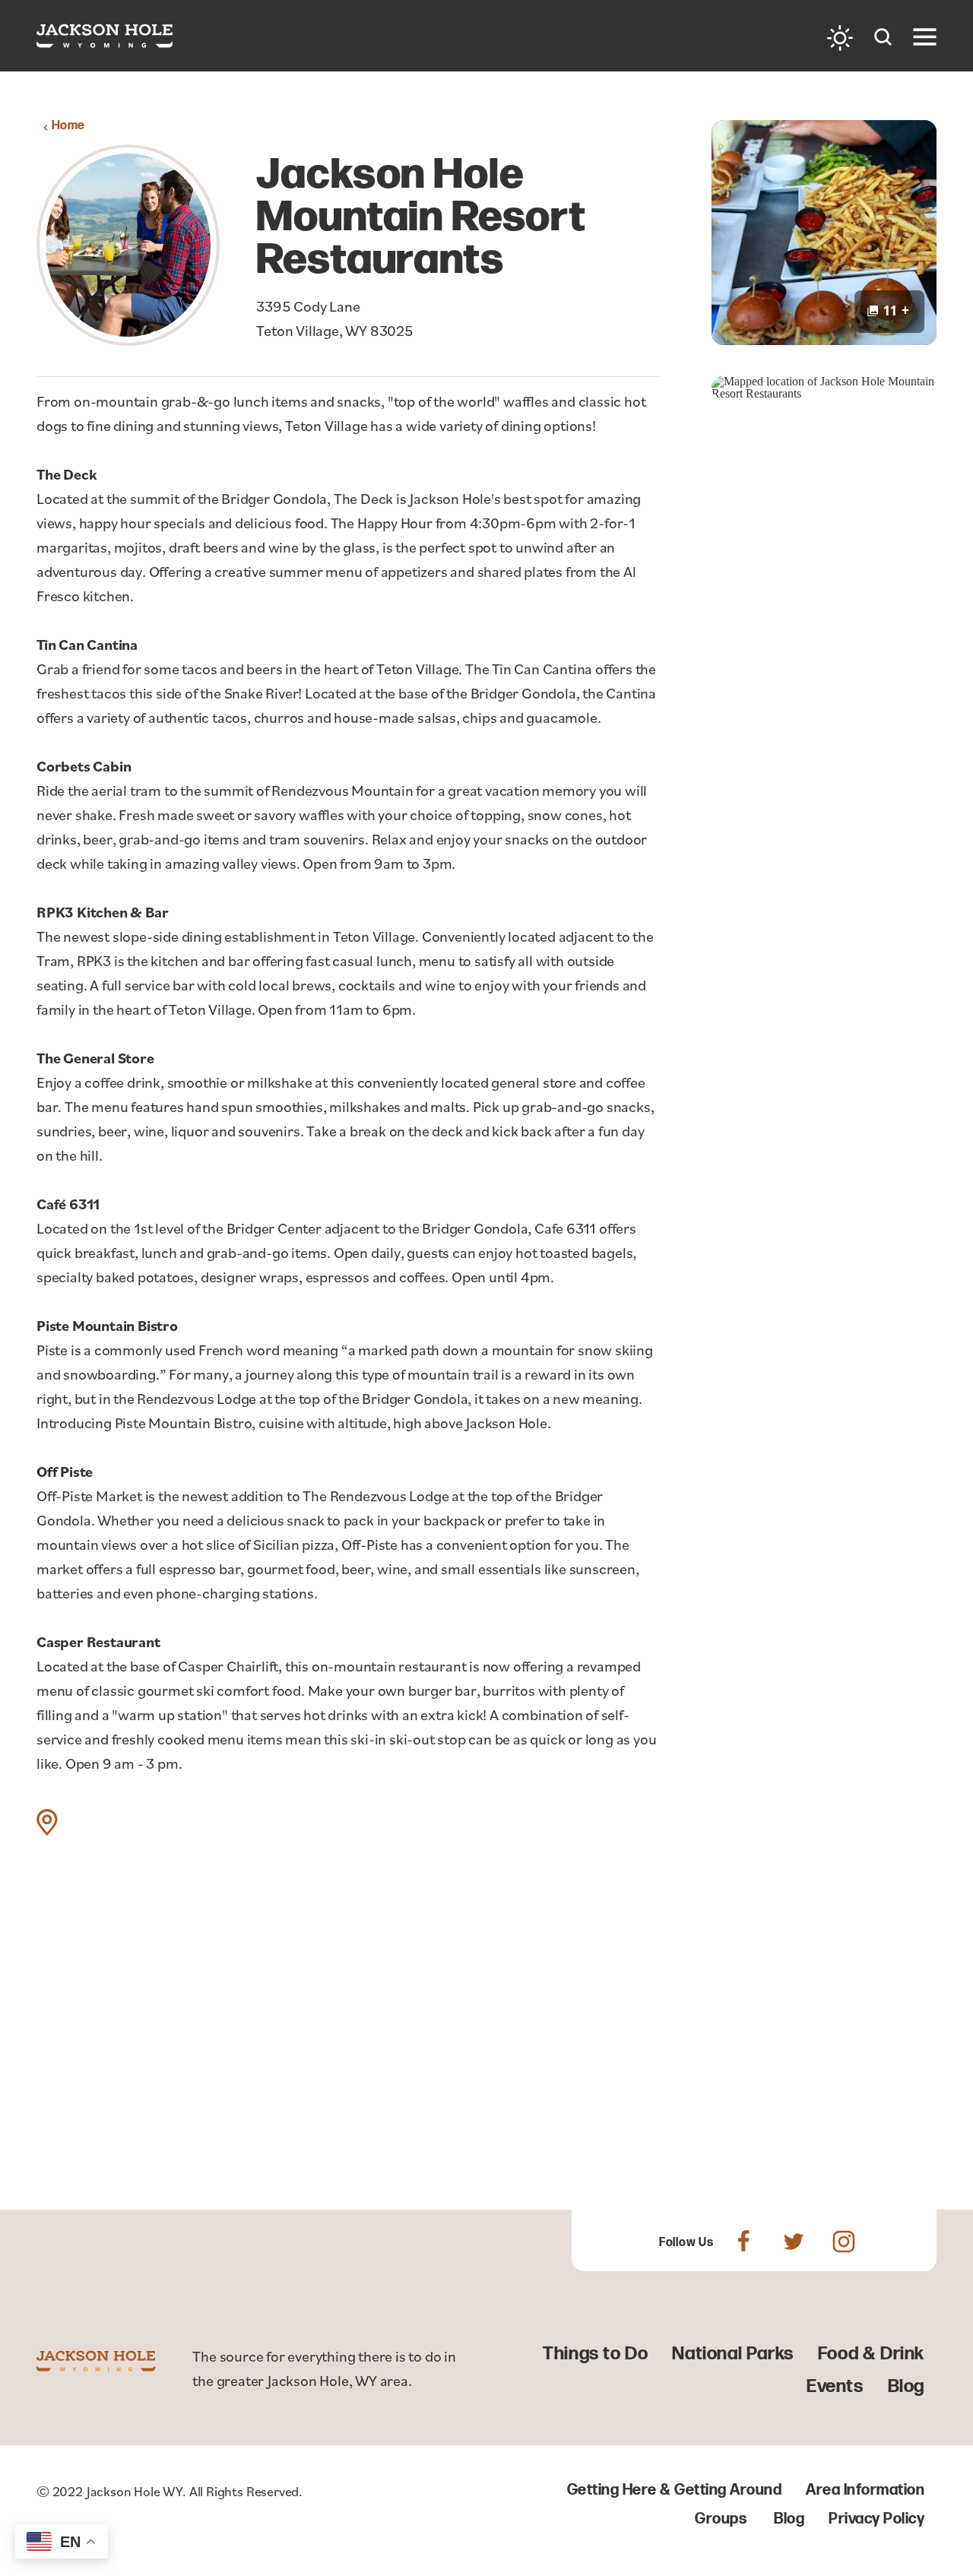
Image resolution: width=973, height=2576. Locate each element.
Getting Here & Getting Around (675, 2490)
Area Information (865, 2490)
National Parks (732, 2354)
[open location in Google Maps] (824, 387)
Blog (906, 2386)
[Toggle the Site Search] (883, 35)
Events (835, 2386)
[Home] (105, 36)
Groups (721, 2519)
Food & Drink (871, 2354)
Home (68, 126)
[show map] (47, 1822)
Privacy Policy (876, 2519)
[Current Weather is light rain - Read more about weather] (840, 38)
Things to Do (595, 2354)
